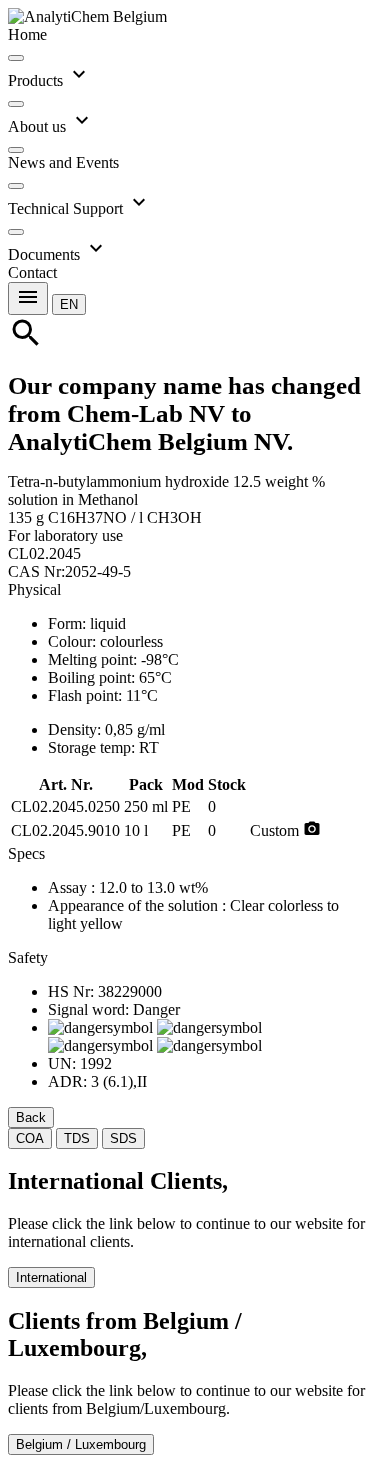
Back (31, 1117)
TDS (77, 1138)
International (51, 1277)
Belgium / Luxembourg (81, 1444)
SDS (123, 1138)
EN (69, 304)
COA (30, 1138)
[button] (69, 303)
